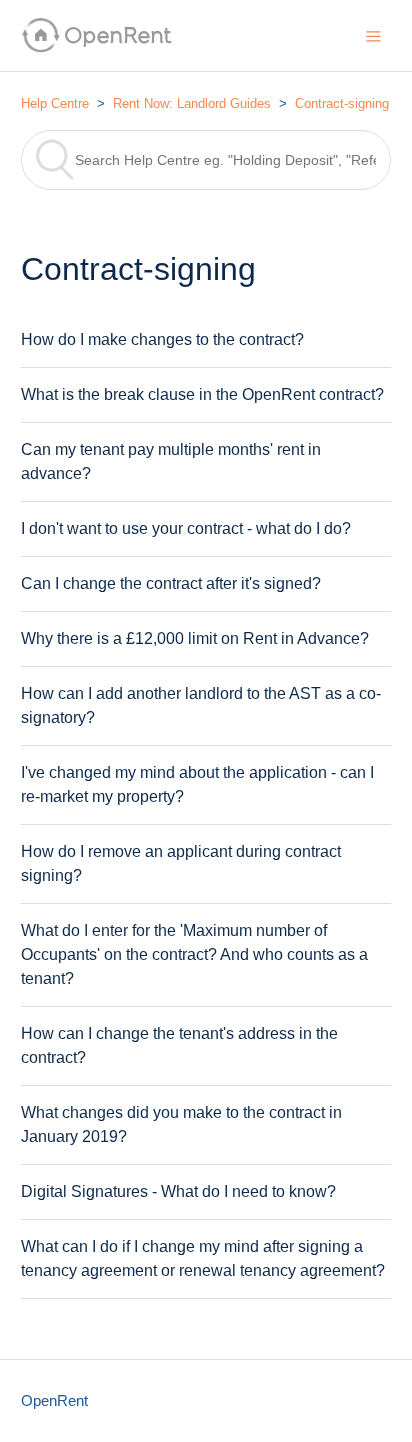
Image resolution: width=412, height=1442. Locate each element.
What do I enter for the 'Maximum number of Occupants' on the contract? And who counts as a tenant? (194, 954)
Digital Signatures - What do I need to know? (178, 1191)
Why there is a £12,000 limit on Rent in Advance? (195, 638)
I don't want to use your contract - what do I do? (186, 528)
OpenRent (54, 1400)
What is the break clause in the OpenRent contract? (202, 394)
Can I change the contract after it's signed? (171, 583)
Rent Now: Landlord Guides (192, 103)
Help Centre (55, 103)
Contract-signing (342, 103)
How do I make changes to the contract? (162, 339)
